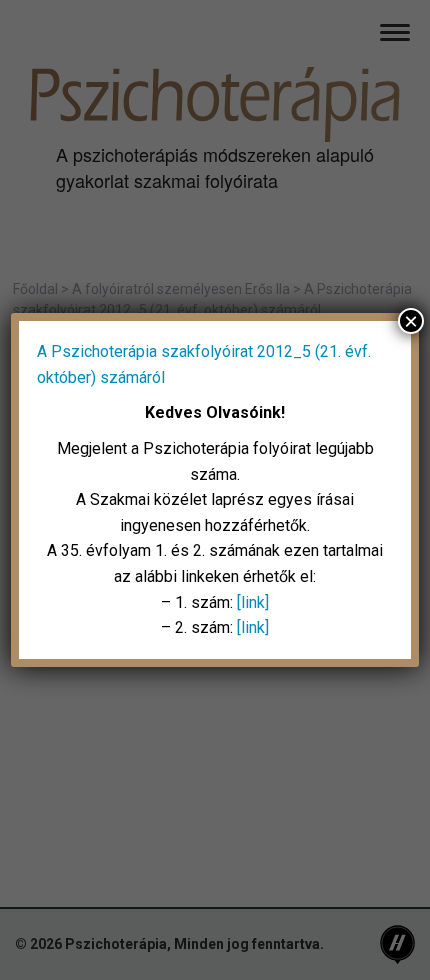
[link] (253, 602)
